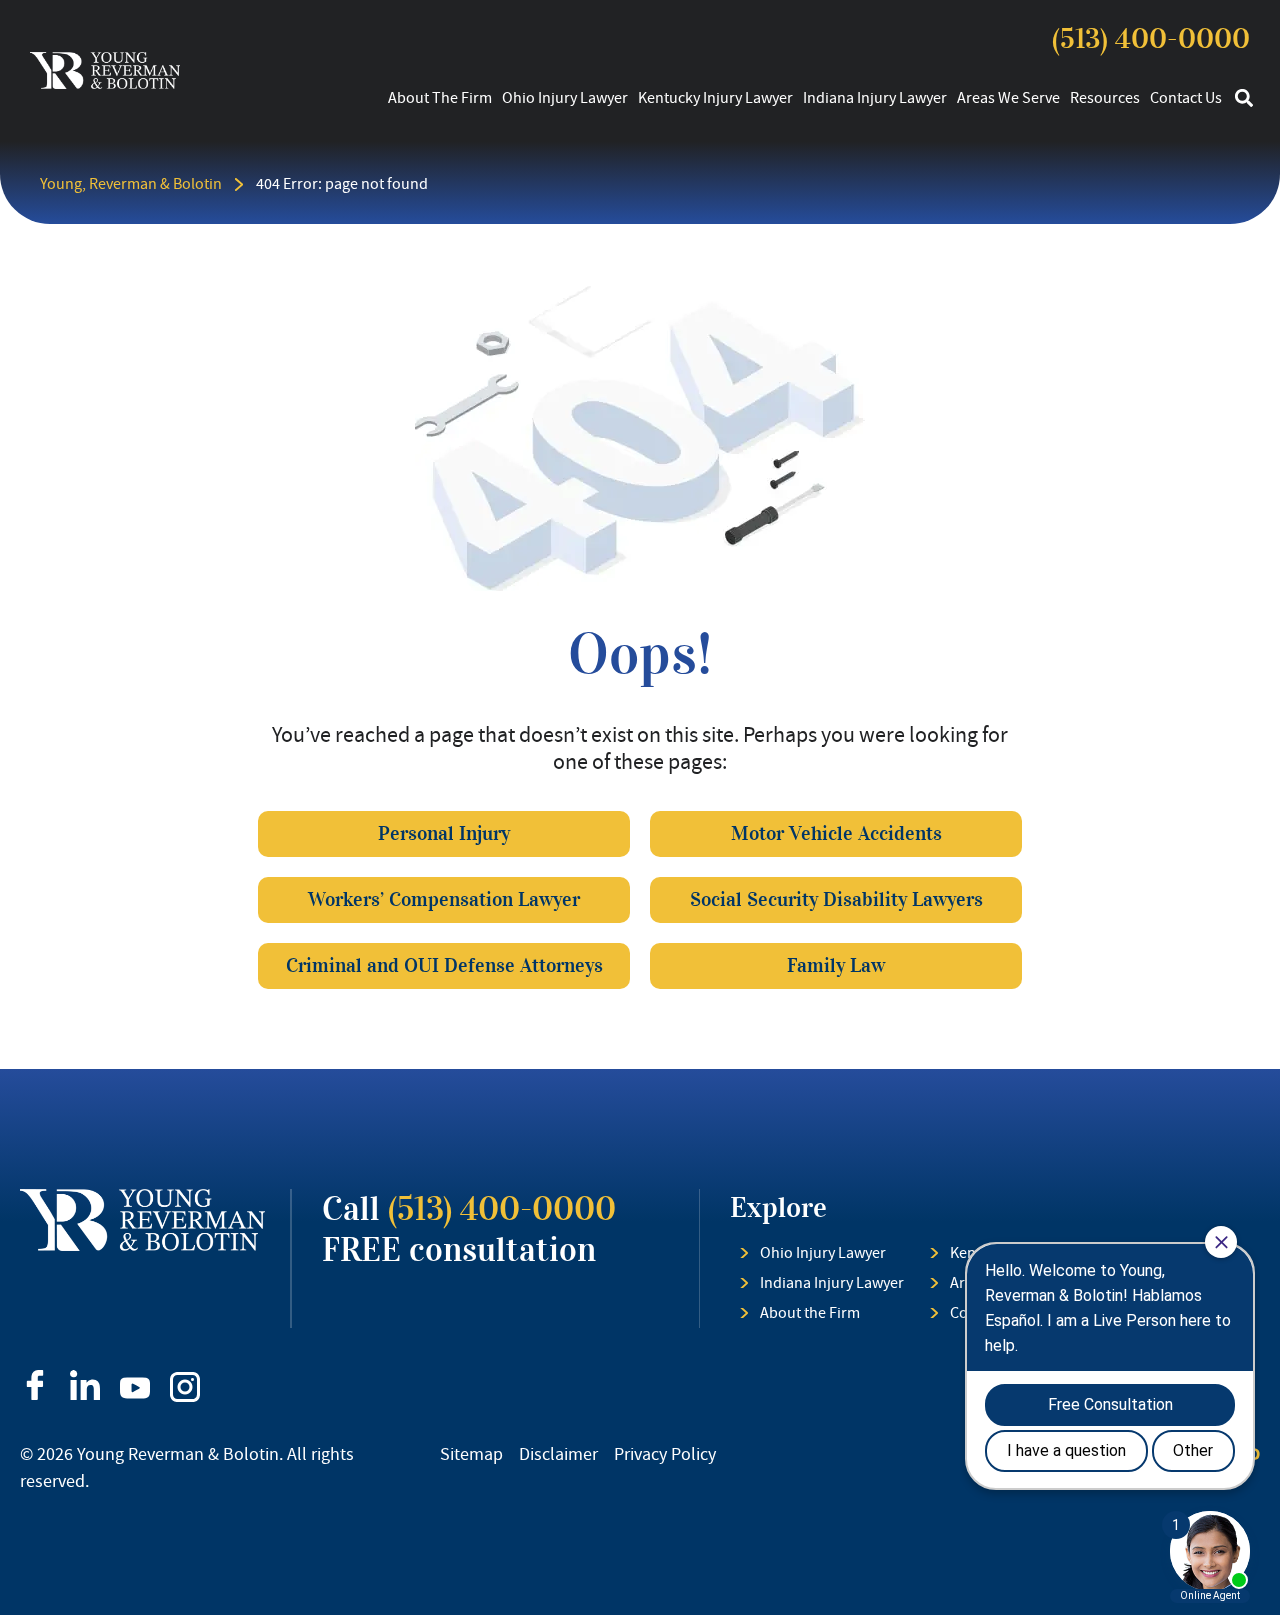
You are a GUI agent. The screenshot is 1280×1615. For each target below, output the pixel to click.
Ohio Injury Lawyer (565, 98)
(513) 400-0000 (1151, 39)
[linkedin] (85, 1385)
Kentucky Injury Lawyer (715, 98)
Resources (1105, 98)
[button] (1243, 98)
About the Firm (440, 98)
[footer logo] (142, 1220)
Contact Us (1186, 98)
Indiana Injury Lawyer (875, 98)
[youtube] (135, 1388)
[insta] (185, 1387)
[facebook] (35, 1385)
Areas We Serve (1008, 98)
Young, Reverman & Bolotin (131, 184)
